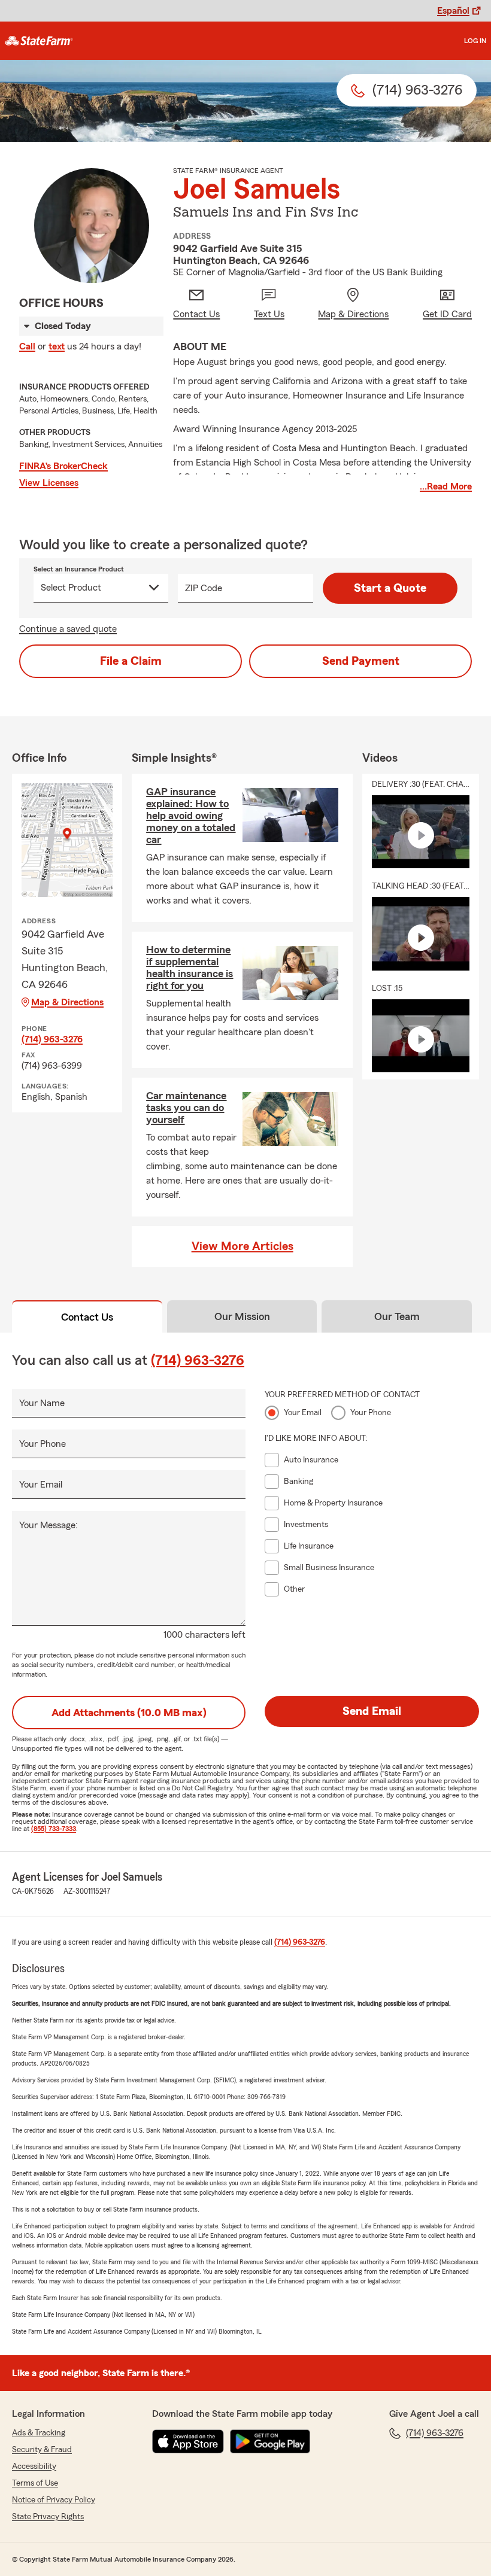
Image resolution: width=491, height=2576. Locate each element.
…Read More (446, 486)
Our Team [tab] (397, 1316)
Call (27, 346)
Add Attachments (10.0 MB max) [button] (129, 1713)
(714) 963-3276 (52, 1039)
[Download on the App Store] (188, 2441)
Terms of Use (35, 2483)
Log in (475, 41)
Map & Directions (67, 1002)
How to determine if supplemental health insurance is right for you (190, 968)
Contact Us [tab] (87, 1317)
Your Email (41, 1485)
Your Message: (49, 1525)
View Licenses (49, 483)
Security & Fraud (42, 2450)
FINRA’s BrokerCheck (63, 466)
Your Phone (43, 1444)
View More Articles (243, 1246)
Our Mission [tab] (242, 1316)
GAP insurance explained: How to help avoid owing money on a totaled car (191, 816)
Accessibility (34, 2466)
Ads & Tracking (39, 2433)
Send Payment (361, 661)
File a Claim (131, 661)
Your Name (42, 1403)
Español (453, 11)
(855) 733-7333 (54, 1829)
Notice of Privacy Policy (54, 2500)
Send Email (372, 1711)
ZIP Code (204, 588)
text (57, 346)
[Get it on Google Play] (270, 2441)
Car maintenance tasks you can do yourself (186, 1108)
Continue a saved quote (68, 629)
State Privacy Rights (48, 2517)
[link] (39, 41)
